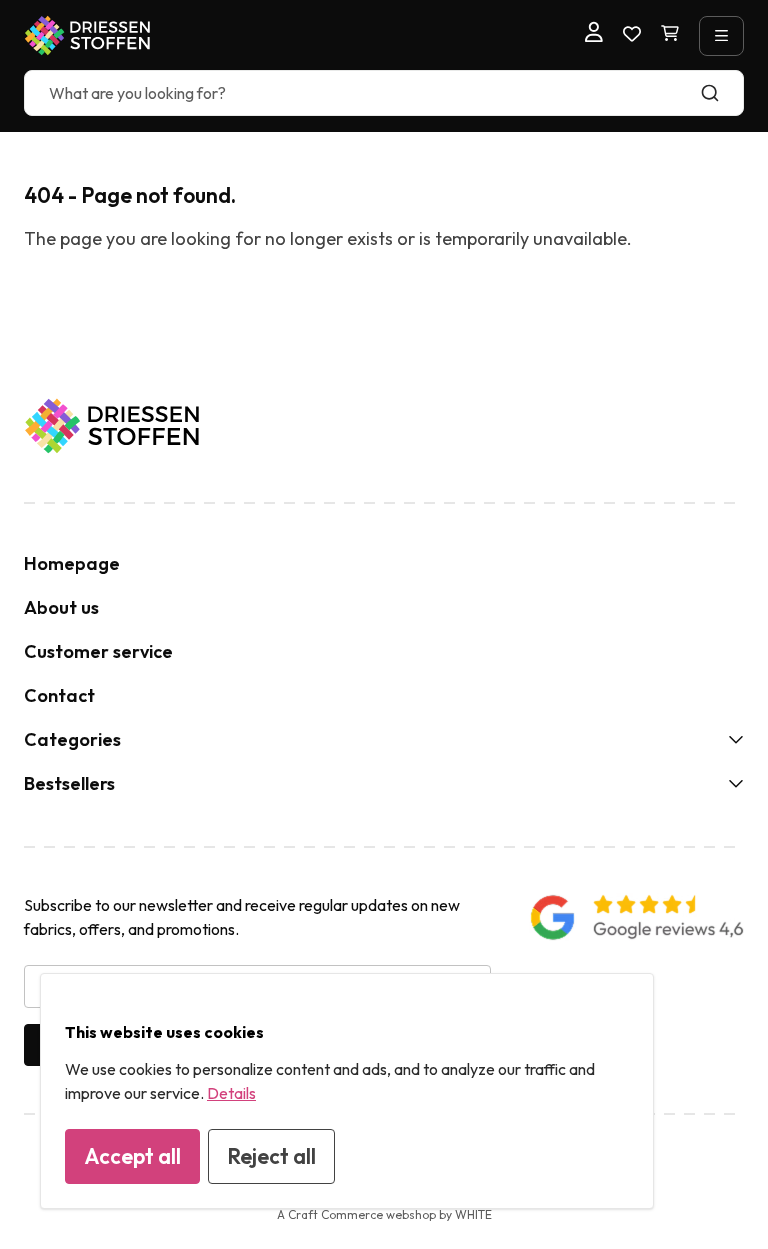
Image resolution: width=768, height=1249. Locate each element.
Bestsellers (69, 783)
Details (231, 1093)
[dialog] (347, 1091)
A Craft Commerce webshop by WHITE (384, 1214)
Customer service (98, 651)
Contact (59, 695)
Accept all (132, 1156)
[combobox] (384, 93)
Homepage (72, 563)
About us (61, 607)
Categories (72, 739)
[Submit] (719, 93)
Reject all (271, 1156)
